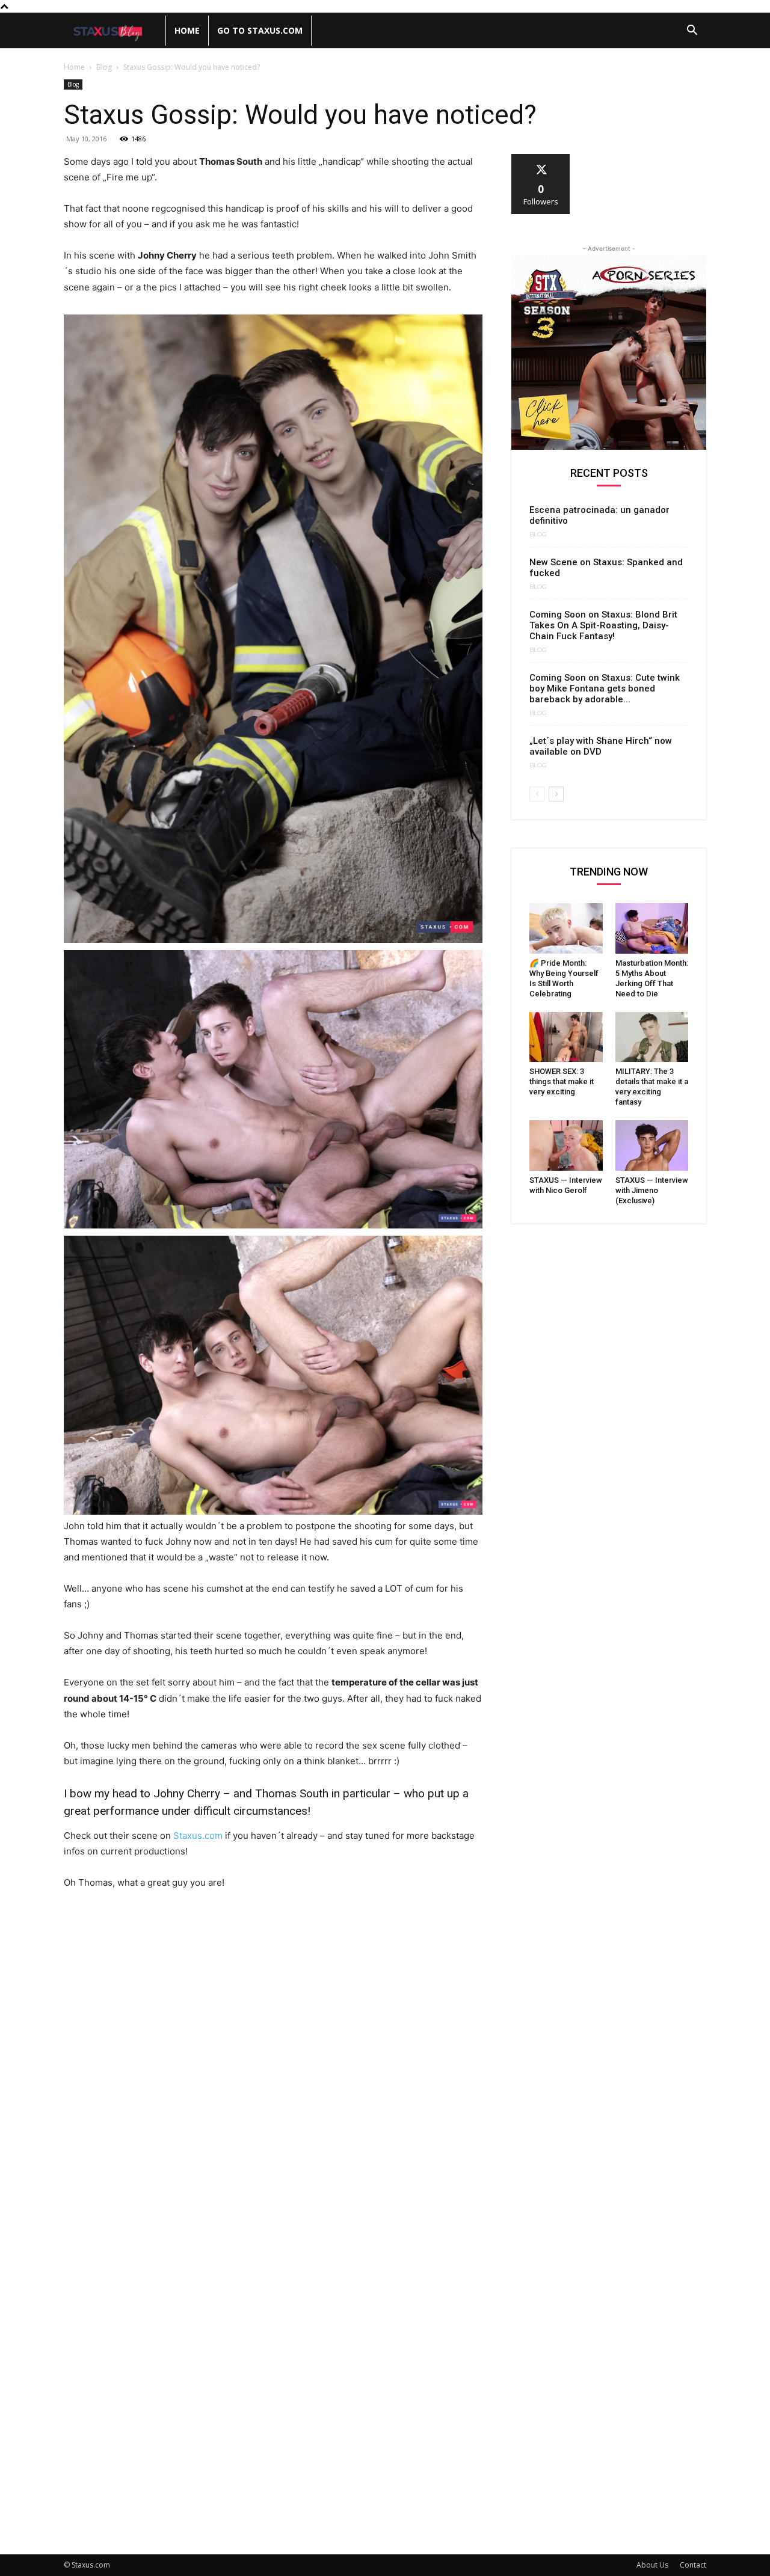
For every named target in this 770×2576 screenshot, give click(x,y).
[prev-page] (537, 794)
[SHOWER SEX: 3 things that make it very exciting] (566, 1037)
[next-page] (556, 794)
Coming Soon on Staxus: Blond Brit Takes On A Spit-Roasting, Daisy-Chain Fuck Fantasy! (603, 625)
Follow (541, 158)
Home (187, 30)
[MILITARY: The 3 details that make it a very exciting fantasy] (652, 1037)
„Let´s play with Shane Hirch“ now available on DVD (601, 746)
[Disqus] (273, 2066)
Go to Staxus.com (260, 30)
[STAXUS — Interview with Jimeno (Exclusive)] (652, 1145)
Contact (693, 2565)
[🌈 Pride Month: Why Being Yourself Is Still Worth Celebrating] (566, 928)
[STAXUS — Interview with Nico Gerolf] (566, 1145)
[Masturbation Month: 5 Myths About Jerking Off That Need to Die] (652, 928)
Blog (104, 67)
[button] (692, 32)
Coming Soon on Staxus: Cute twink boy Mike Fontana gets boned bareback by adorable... (605, 688)
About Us (652, 2565)
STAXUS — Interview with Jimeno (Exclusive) (652, 1190)
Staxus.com (197, 1835)
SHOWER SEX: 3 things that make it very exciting (562, 1081)
